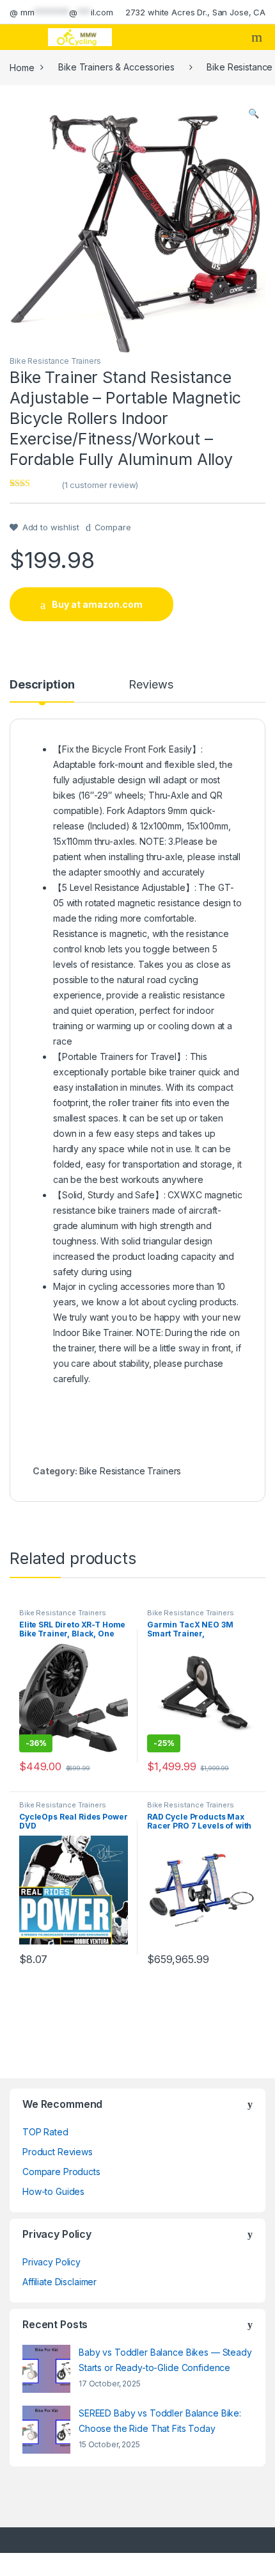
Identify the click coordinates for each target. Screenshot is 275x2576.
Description (42, 685)
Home (22, 67)
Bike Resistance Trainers (55, 361)
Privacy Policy (51, 2262)
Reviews (151, 685)
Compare (113, 527)
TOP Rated (45, 2132)
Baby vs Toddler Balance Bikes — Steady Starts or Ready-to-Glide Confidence (165, 2360)
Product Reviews (58, 2152)
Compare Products (61, 2172)
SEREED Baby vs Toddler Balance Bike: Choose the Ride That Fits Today (160, 2421)
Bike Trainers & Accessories (116, 67)
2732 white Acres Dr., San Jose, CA (195, 12)
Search (258, 37)
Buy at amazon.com (97, 604)
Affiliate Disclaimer (59, 2282)
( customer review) (100, 485)
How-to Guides (53, 2191)
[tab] (42, 690)
